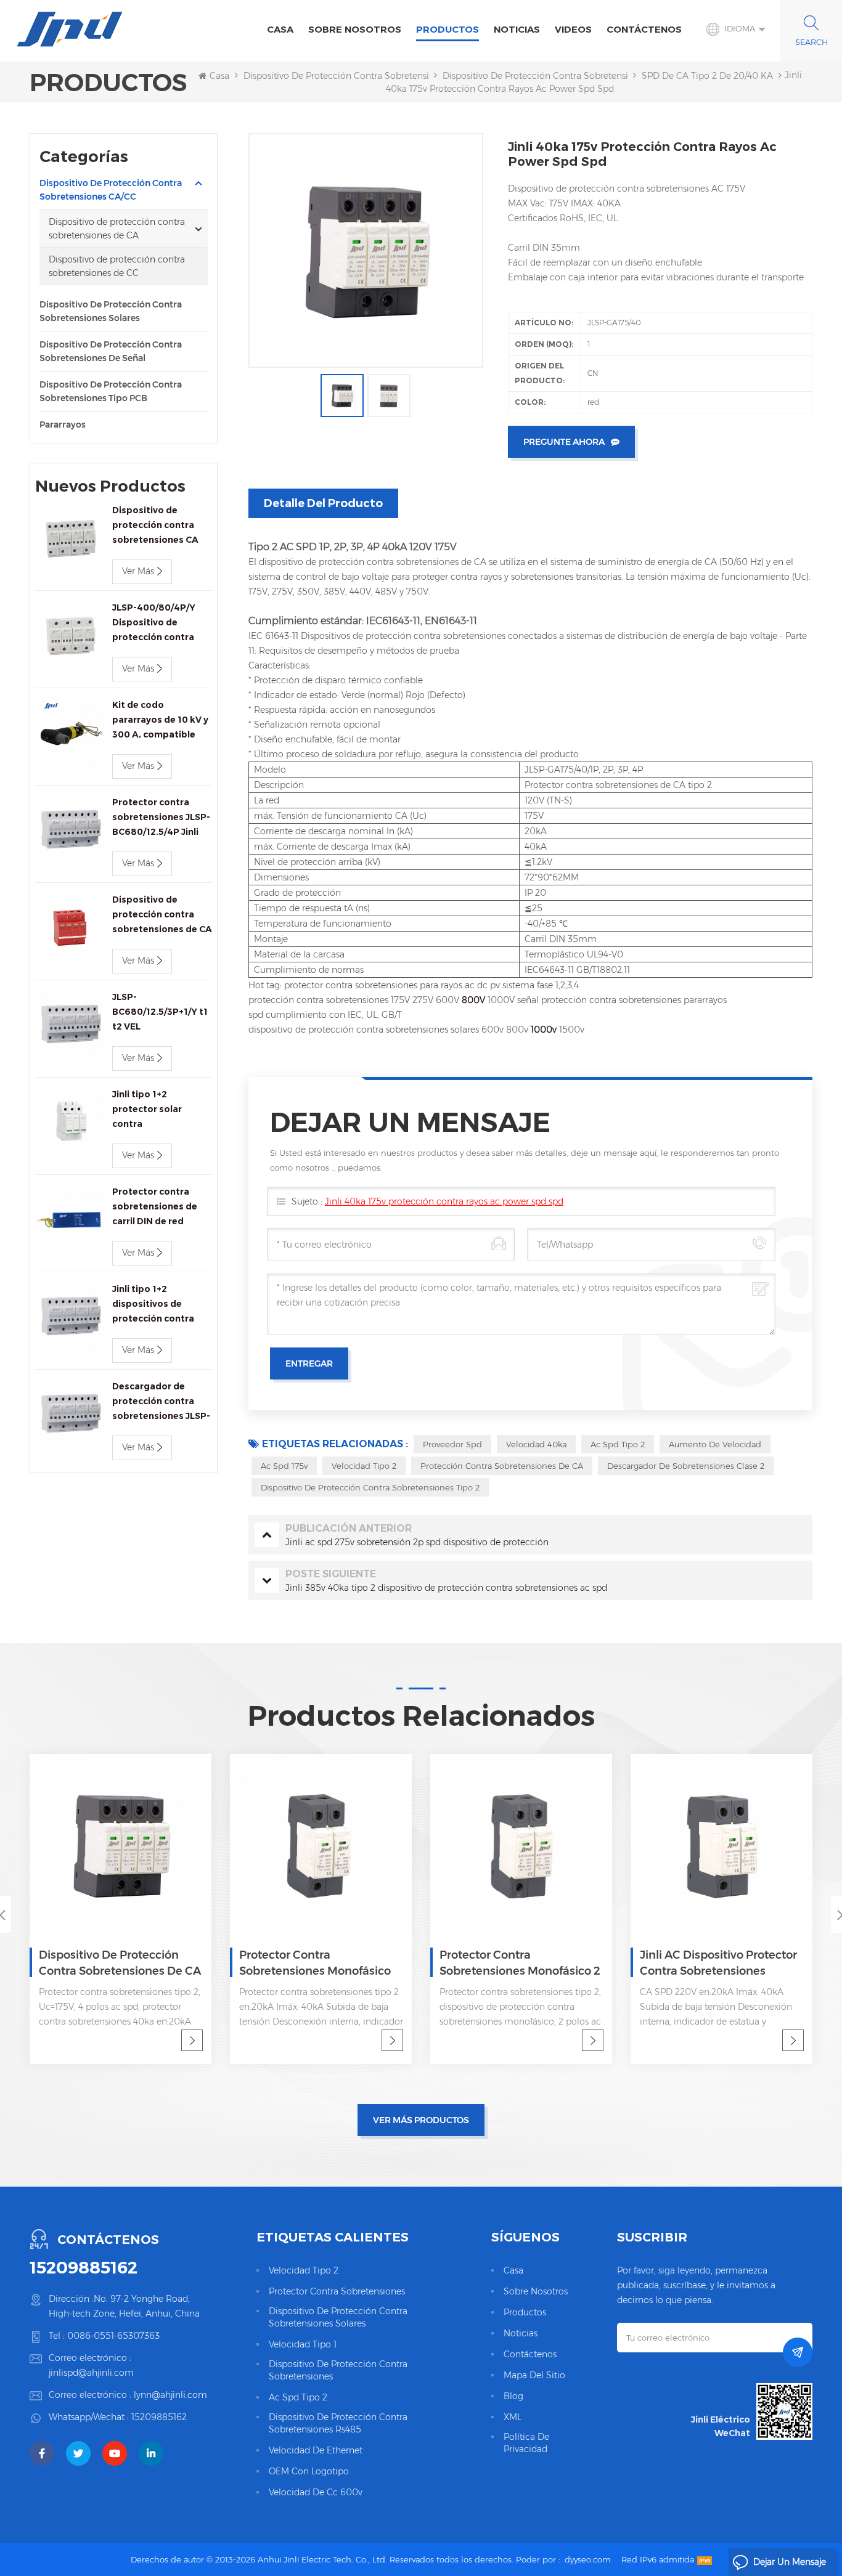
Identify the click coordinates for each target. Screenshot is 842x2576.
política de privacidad (526, 2443)
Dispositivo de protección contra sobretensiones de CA (560, 76)
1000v (545, 1030)
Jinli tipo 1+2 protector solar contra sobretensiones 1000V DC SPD (148, 1110)
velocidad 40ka (536, 1444)
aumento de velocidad (715, 1444)
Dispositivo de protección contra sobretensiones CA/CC (361, 76)
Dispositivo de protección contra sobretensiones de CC (117, 266)
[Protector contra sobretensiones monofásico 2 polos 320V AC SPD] (321, 1845)
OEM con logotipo (309, 2471)
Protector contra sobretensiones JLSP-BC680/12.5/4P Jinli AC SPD (161, 818)
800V (475, 1000)
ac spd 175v (284, 1466)
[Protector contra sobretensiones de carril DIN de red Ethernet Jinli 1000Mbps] (71, 1220)
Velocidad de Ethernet (316, 2450)
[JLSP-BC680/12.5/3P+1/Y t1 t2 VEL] (71, 1025)
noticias (517, 29)
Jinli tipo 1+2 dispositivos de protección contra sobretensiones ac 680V (154, 1305)
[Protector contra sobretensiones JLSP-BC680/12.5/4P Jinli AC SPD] (71, 830)
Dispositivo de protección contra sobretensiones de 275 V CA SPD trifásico (712, 1964)
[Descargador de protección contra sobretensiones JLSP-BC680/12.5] (71, 1414)
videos (573, 29)
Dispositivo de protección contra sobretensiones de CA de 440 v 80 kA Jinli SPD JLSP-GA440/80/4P (162, 915)
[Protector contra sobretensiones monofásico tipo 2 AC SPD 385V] (121, 1845)
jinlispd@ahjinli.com (91, 2373)
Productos (448, 29)
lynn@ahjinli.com (170, 2395)
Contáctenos (644, 29)
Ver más (138, 571)
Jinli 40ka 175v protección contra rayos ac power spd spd (444, 1201)
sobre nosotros (355, 29)
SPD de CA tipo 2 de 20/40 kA (707, 76)
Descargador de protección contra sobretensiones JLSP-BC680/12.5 (161, 1402)
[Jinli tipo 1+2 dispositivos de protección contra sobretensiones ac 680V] (71, 1317)
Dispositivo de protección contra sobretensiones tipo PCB (111, 391)
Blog (513, 2396)
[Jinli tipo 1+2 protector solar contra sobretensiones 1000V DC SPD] (71, 1122)
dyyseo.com (588, 2559)
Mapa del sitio (534, 2375)
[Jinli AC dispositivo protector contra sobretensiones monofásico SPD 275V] (521, 1845)
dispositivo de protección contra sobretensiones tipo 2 (370, 1487)
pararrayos (63, 425)
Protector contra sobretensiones (337, 2291)
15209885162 (84, 2267)
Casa (280, 29)
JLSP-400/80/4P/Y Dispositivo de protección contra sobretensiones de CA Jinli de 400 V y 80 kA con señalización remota (162, 623)
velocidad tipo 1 (303, 2344)
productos (525, 2312)
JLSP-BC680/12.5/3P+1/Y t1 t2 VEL (160, 1012)
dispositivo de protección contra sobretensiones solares (338, 2317)
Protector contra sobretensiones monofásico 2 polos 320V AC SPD (320, 1964)
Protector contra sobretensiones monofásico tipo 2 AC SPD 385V (115, 1964)
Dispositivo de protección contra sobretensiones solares (111, 311)
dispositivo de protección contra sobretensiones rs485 (338, 2423)
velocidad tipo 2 (364, 1466)
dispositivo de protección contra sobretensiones (338, 2370)
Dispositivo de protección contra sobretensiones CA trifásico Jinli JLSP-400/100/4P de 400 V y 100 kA (160, 526)
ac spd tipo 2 (618, 1444)
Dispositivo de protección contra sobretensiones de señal (111, 351)
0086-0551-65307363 (113, 2336)
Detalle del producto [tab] (323, 503)
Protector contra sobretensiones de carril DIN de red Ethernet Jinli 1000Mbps (155, 1207)
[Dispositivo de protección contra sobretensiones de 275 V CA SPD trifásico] (721, 1845)
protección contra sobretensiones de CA (502, 1466)
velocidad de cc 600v (316, 2492)
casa (513, 2270)
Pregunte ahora (564, 442)
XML (513, 2417)
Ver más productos (421, 2120)
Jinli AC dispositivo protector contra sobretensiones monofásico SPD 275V (518, 1964)
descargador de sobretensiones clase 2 (686, 1466)
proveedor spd (452, 1444)
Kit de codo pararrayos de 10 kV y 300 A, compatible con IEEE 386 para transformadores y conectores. (160, 721)
